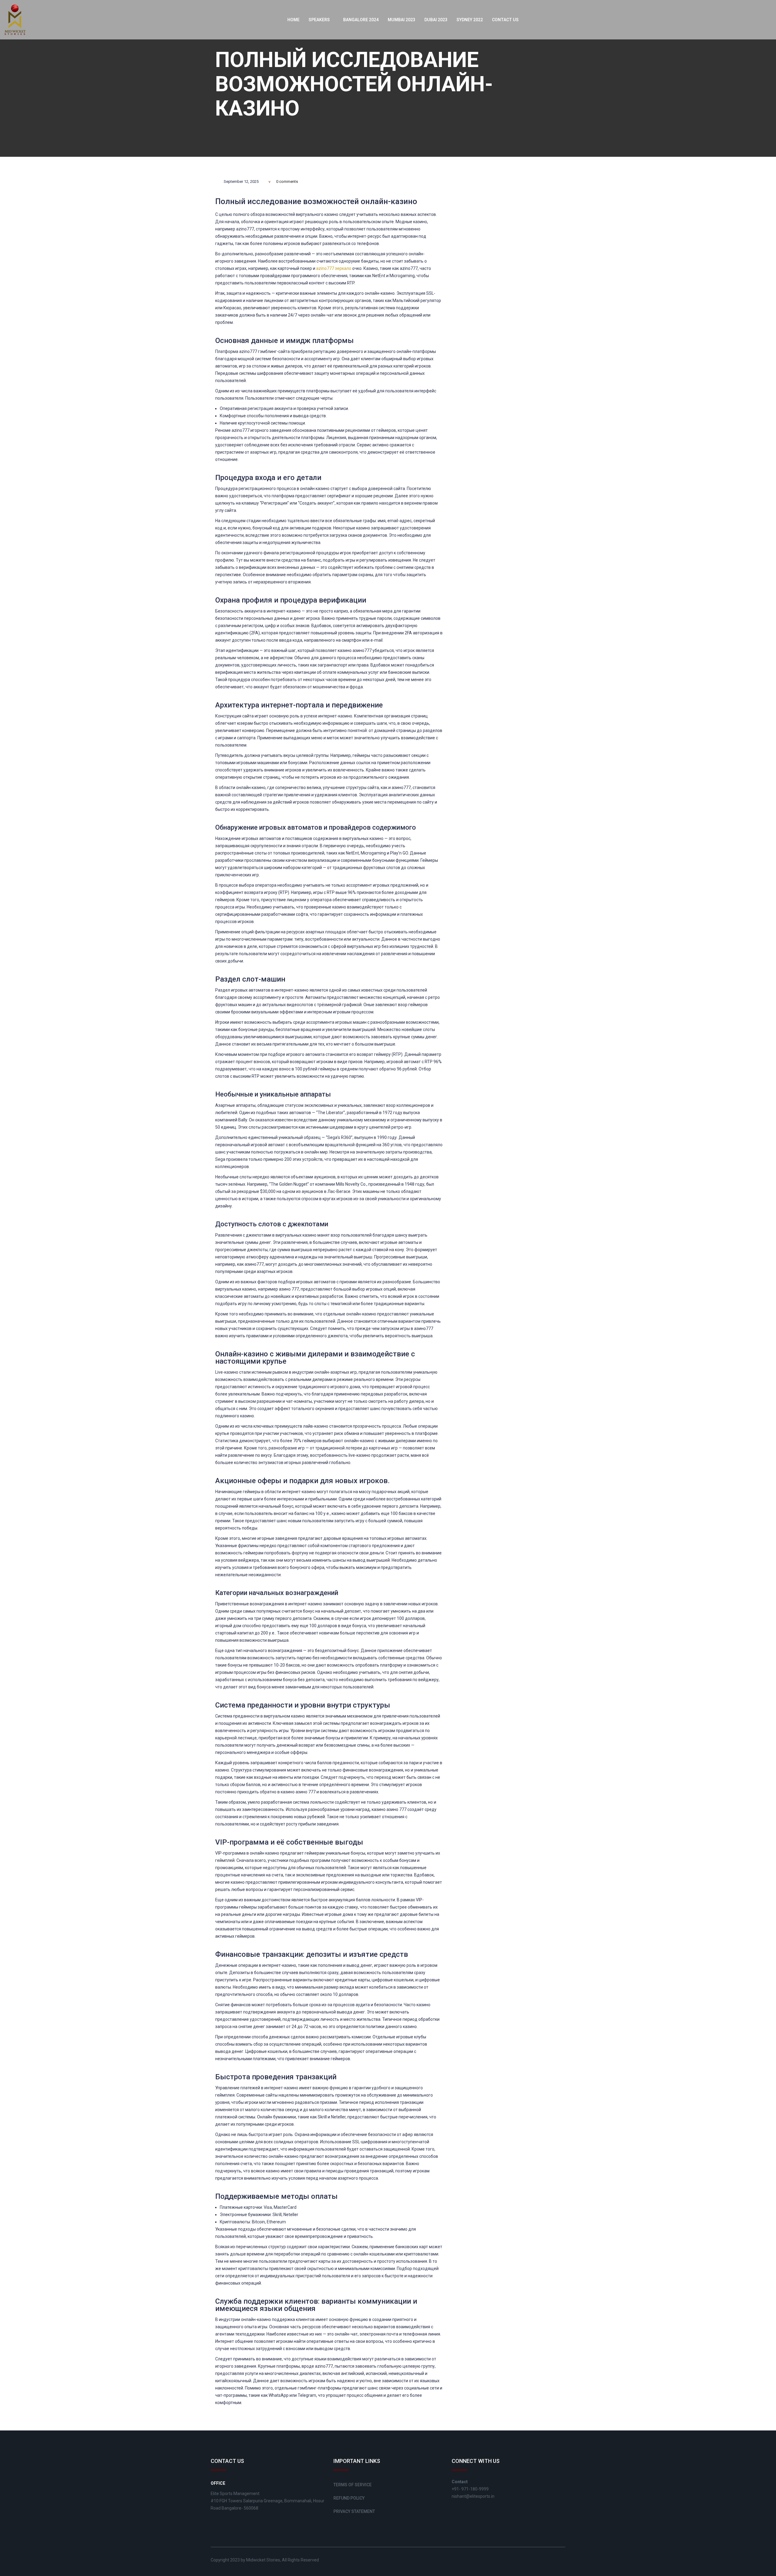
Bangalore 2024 (361, 20)
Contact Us (505, 20)
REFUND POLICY (349, 2498)
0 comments (287, 181)
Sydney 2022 (470, 20)
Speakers (320, 20)
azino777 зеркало (334, 268)
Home (293, 20)
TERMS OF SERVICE (353, 2485)
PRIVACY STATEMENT (354, 2511)
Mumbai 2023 (401, 20)
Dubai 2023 (436, 20)
